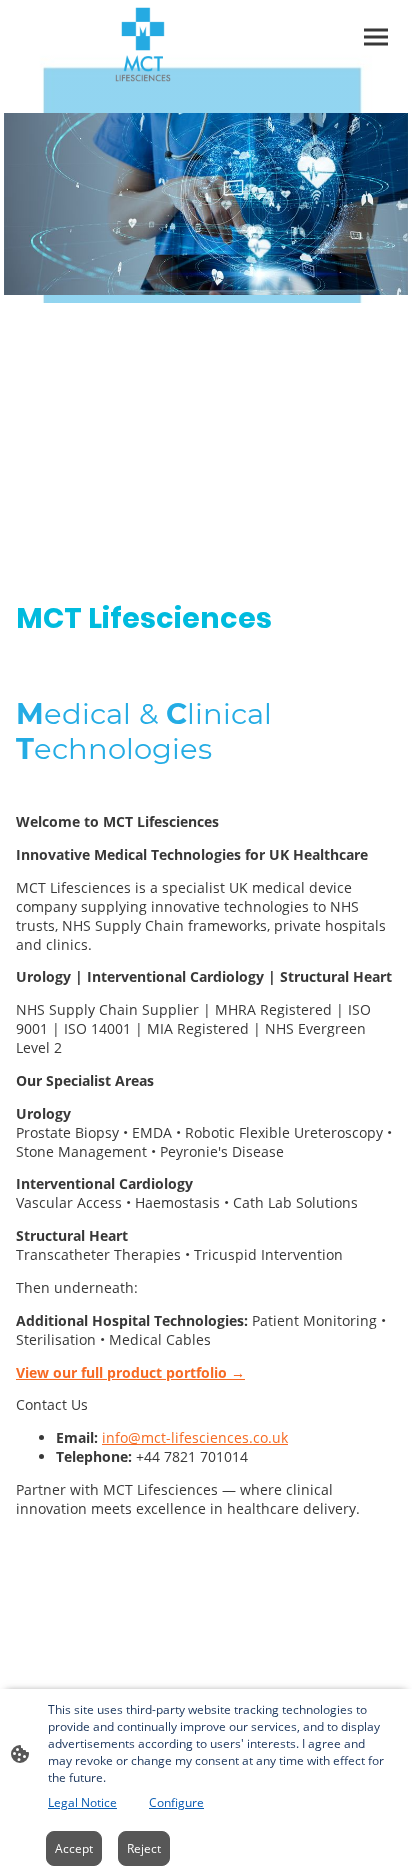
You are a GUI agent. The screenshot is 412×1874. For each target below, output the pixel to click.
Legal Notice (82, 1802)
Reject (144, 1848)
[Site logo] (143, 44)
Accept (74, 1848)
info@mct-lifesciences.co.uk (195, 1437)
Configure (176, 1802)
